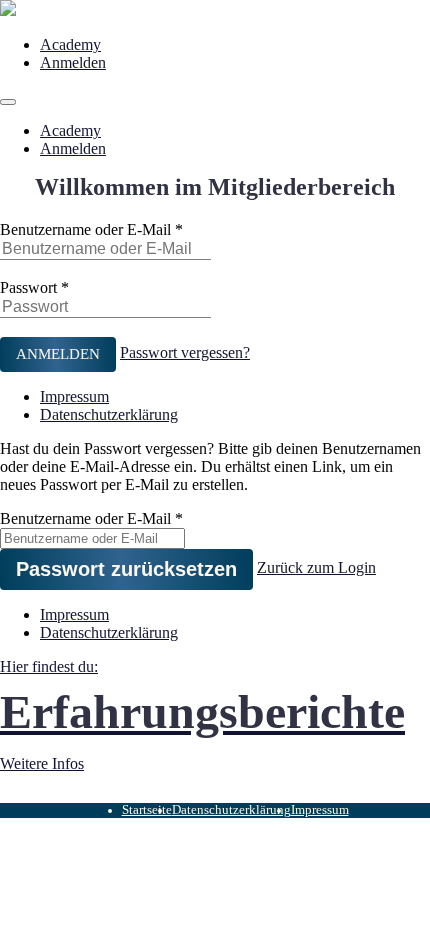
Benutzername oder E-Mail (85, 229)
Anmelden (73, 62)
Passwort (28, 287)
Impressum (74, 396)
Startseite (147, 810)
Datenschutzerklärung (109, 414)
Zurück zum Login (316, 567)
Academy (70, 44)
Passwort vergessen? (185, 352)
